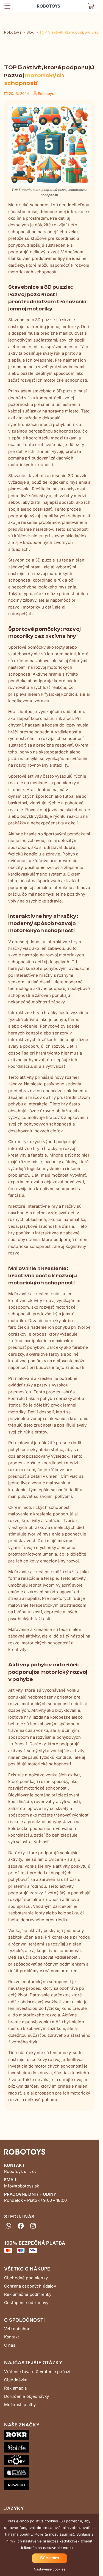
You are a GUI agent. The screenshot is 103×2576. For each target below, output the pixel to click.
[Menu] (7, 6)
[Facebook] (21, 2226)
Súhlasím (50, 2558)
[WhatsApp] (8, 2226)
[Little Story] (49, 2461)
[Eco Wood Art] (49, 2474)
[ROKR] (49, 2436)
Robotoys (44, 4)
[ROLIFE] (49, 2448)
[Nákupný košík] (91, 6)
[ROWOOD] (49, 2486)
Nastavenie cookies (49, 2569)
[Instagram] (33, 2226)
